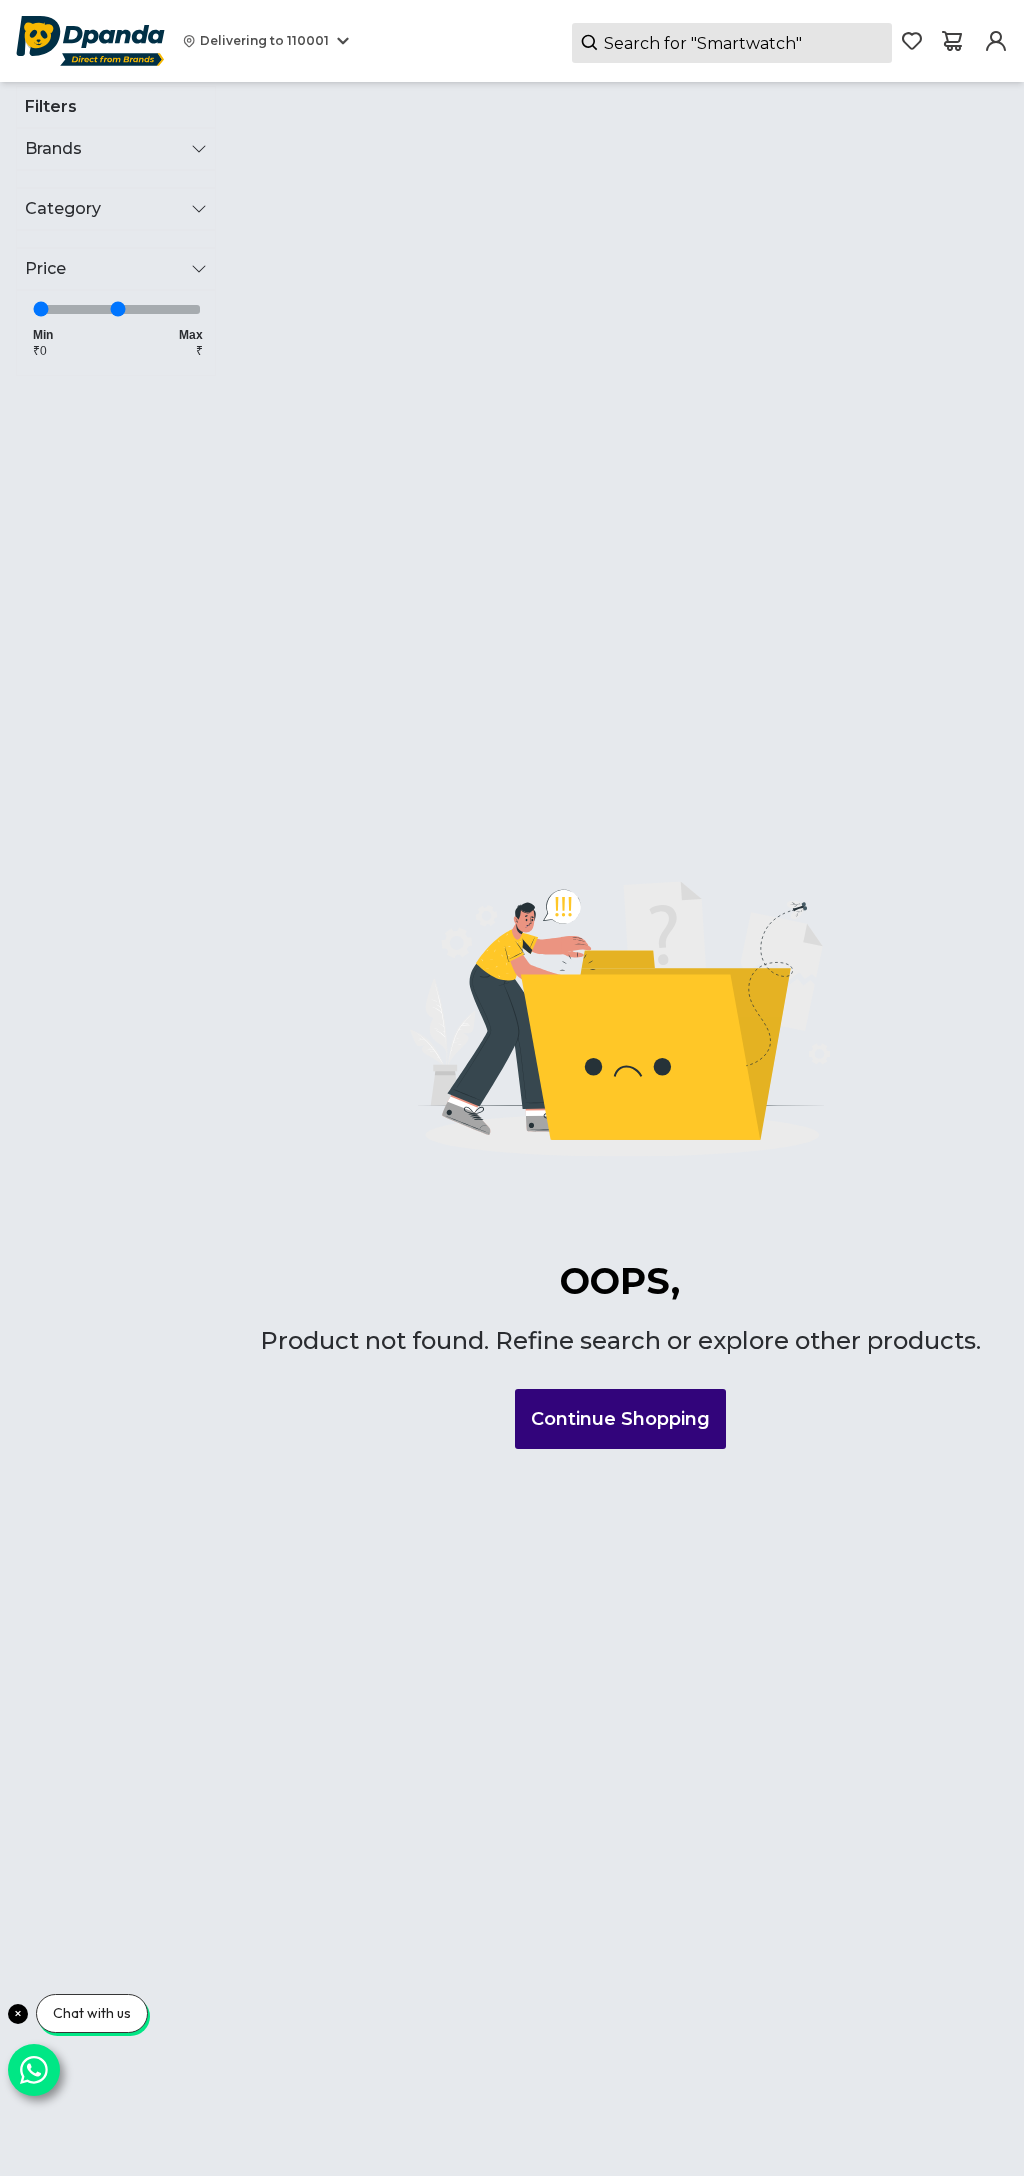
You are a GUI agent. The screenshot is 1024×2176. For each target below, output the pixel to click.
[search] (732, 43)
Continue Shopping (620, 1419)
